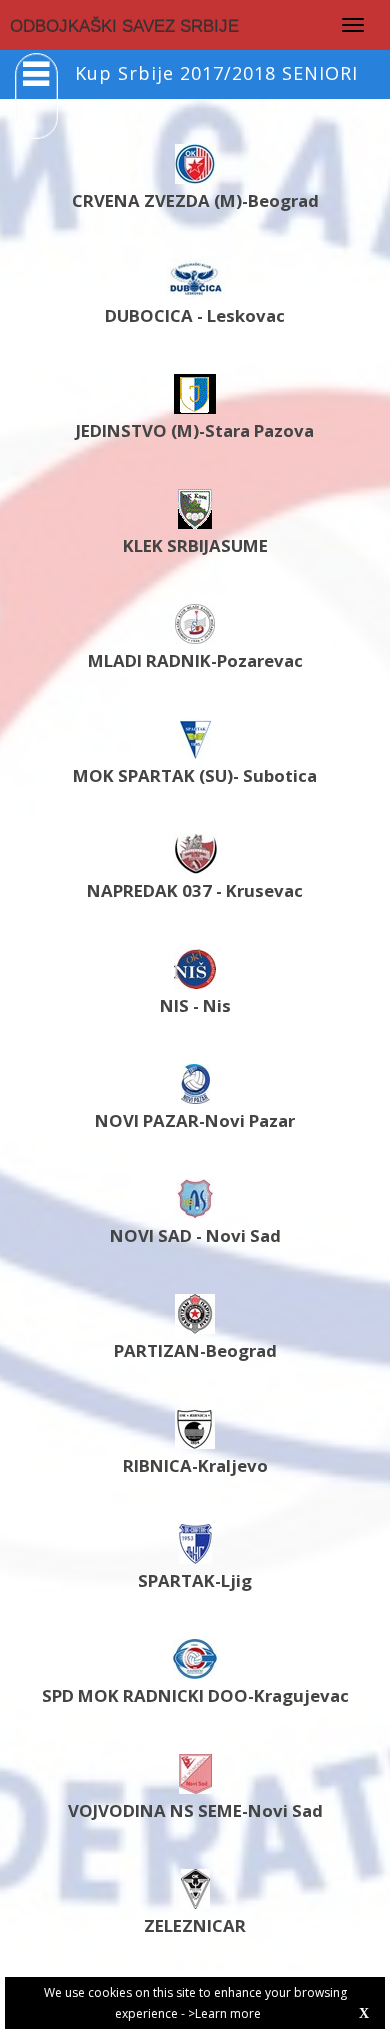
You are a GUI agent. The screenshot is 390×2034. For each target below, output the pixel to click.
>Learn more (224, 2013)
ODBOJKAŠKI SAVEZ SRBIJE (124, 26)
